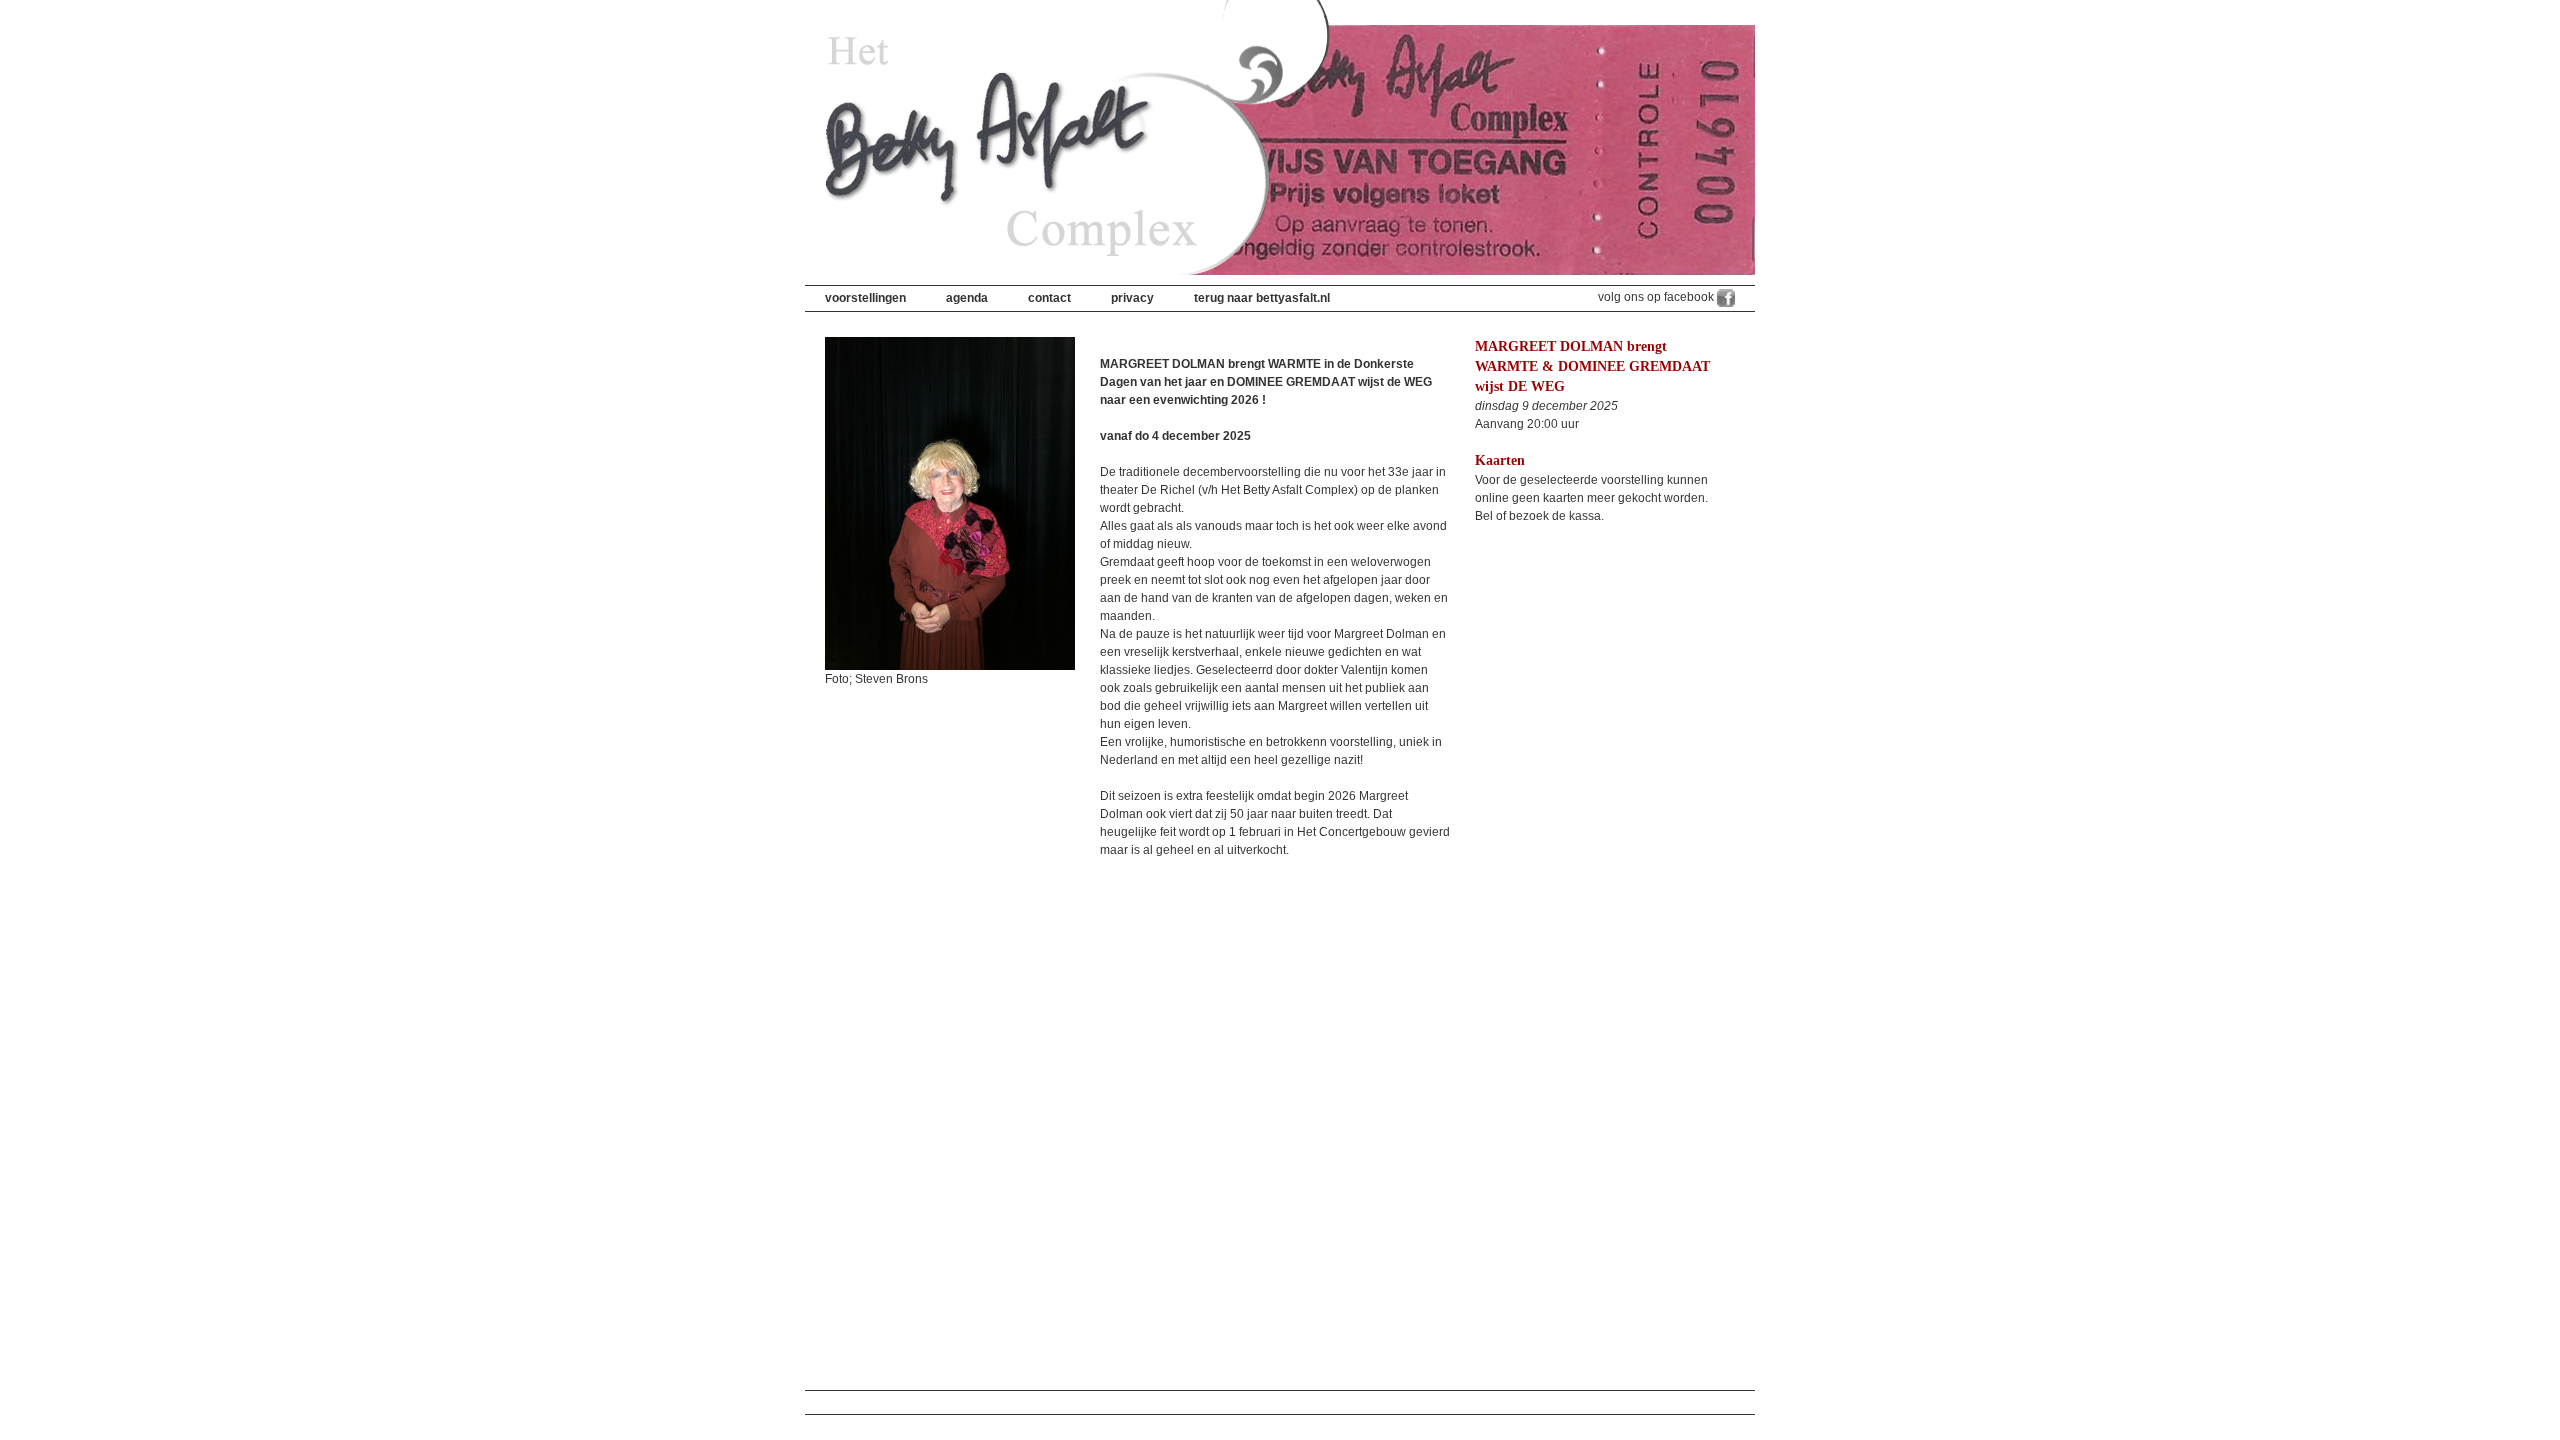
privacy (1132, 298)
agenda (967, 298)
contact (1049, 298)
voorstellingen (865, 298)
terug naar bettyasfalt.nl (1262, 298)
